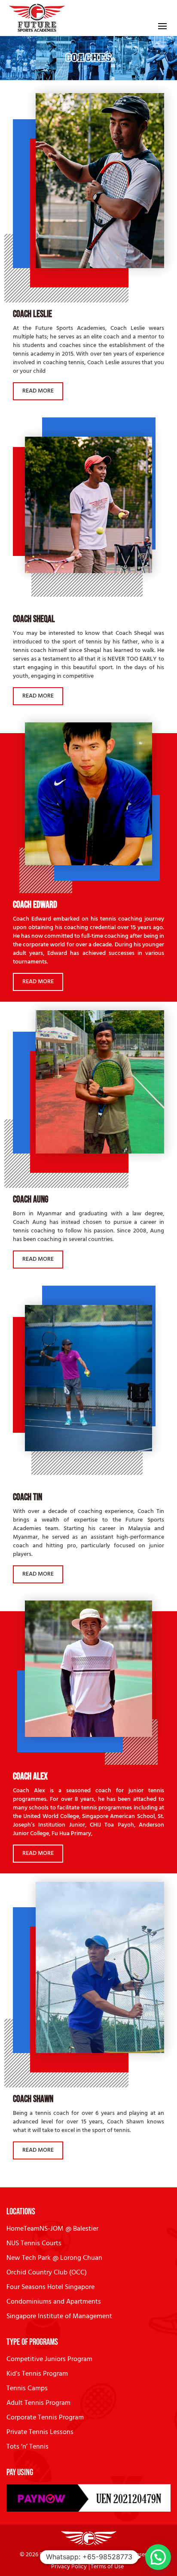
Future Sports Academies (72, 2555)
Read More (38, 391)
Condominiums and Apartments (54, 2302)
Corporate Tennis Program (45, 2418)
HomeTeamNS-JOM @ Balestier (52, 2229)
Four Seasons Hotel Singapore (50, 2287)
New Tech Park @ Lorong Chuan (54, 2258)
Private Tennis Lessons (40, 2432)
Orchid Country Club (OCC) (47, 2273)
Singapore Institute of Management (59, 2316)
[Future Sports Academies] (37, 18)
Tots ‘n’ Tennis (27, 2447)
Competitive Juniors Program (49, 2359)
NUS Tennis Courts (34, 2244)
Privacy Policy (69, 2567)
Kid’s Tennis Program (37, 2374)
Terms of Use (107, 2567)
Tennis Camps (27, 2389)
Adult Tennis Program (38, 2403)
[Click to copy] (88, 2498)
